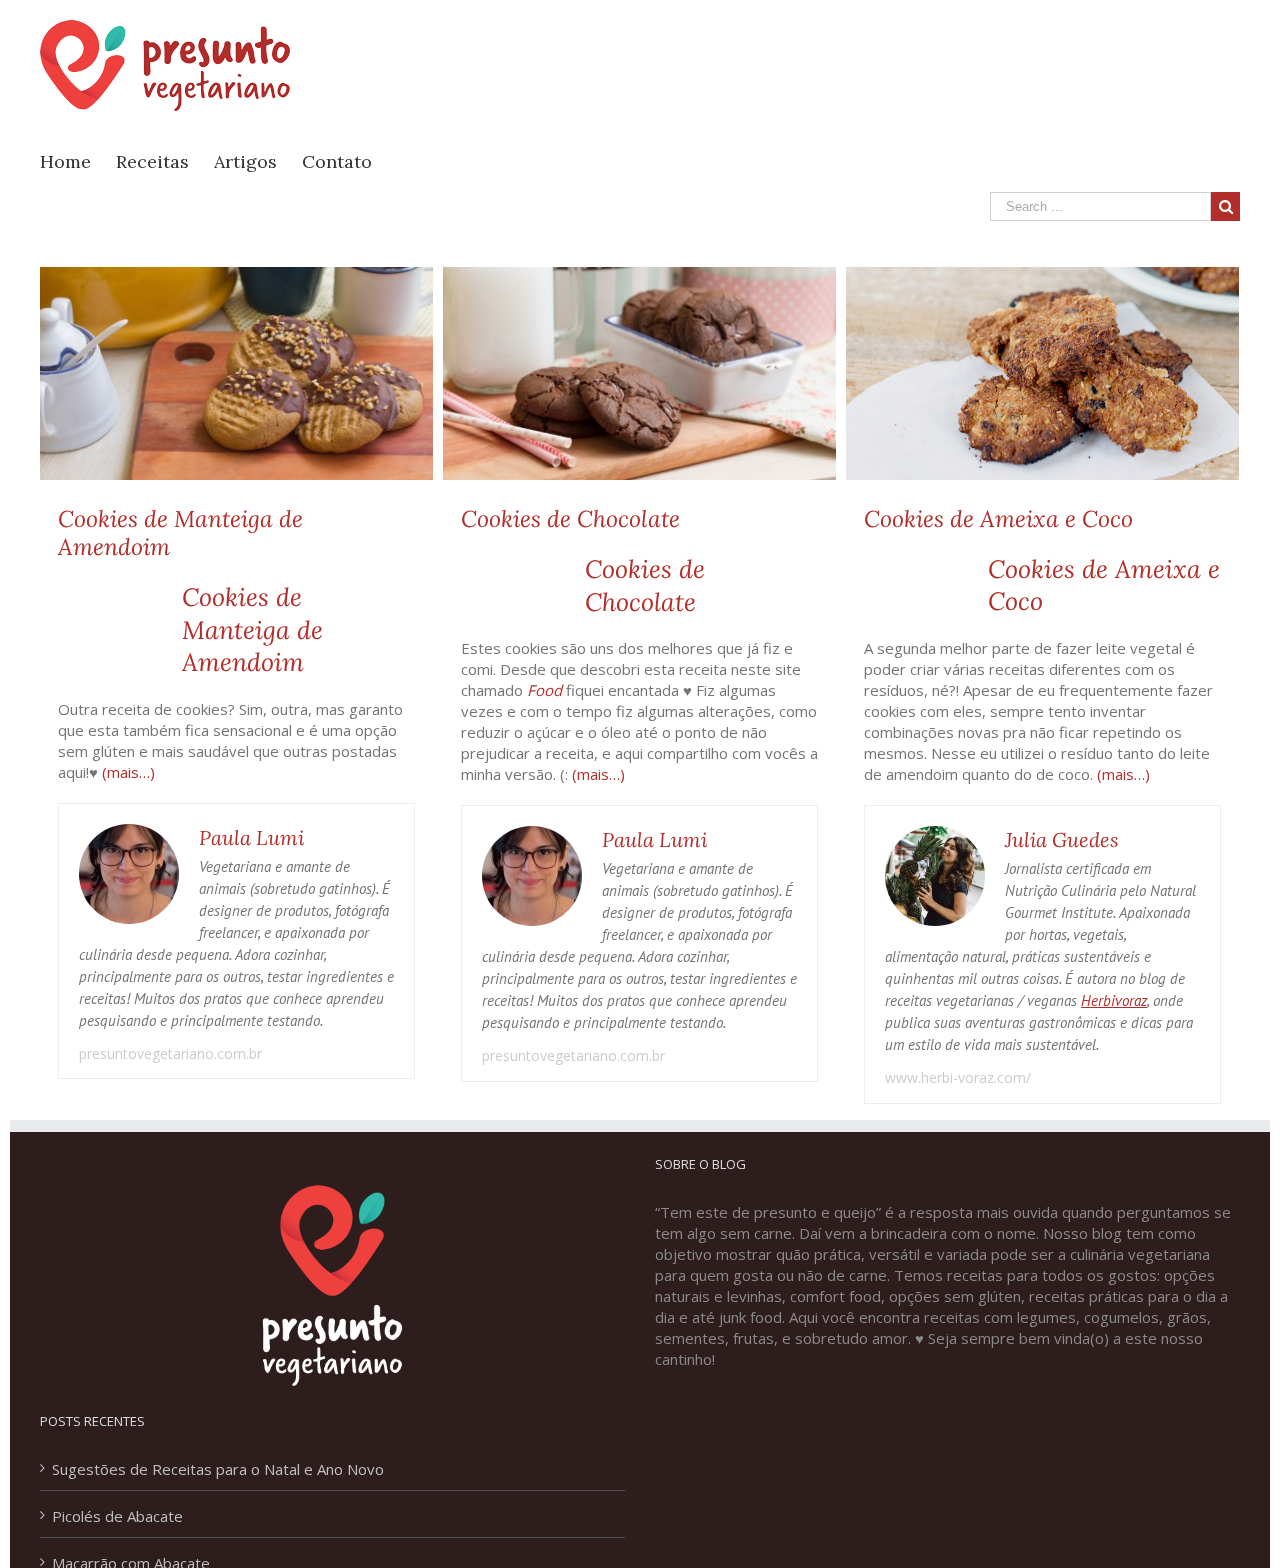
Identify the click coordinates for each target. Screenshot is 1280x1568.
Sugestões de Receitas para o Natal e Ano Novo (218, 1469)
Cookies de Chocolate (570, 518)
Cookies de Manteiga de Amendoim (180, 532)
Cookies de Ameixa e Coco (998, 518)
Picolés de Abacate (117, 1516)
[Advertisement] (876, 71)
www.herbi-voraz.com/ (958, 1077)
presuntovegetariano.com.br (170, 1053)
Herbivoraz (1114, 1000)
